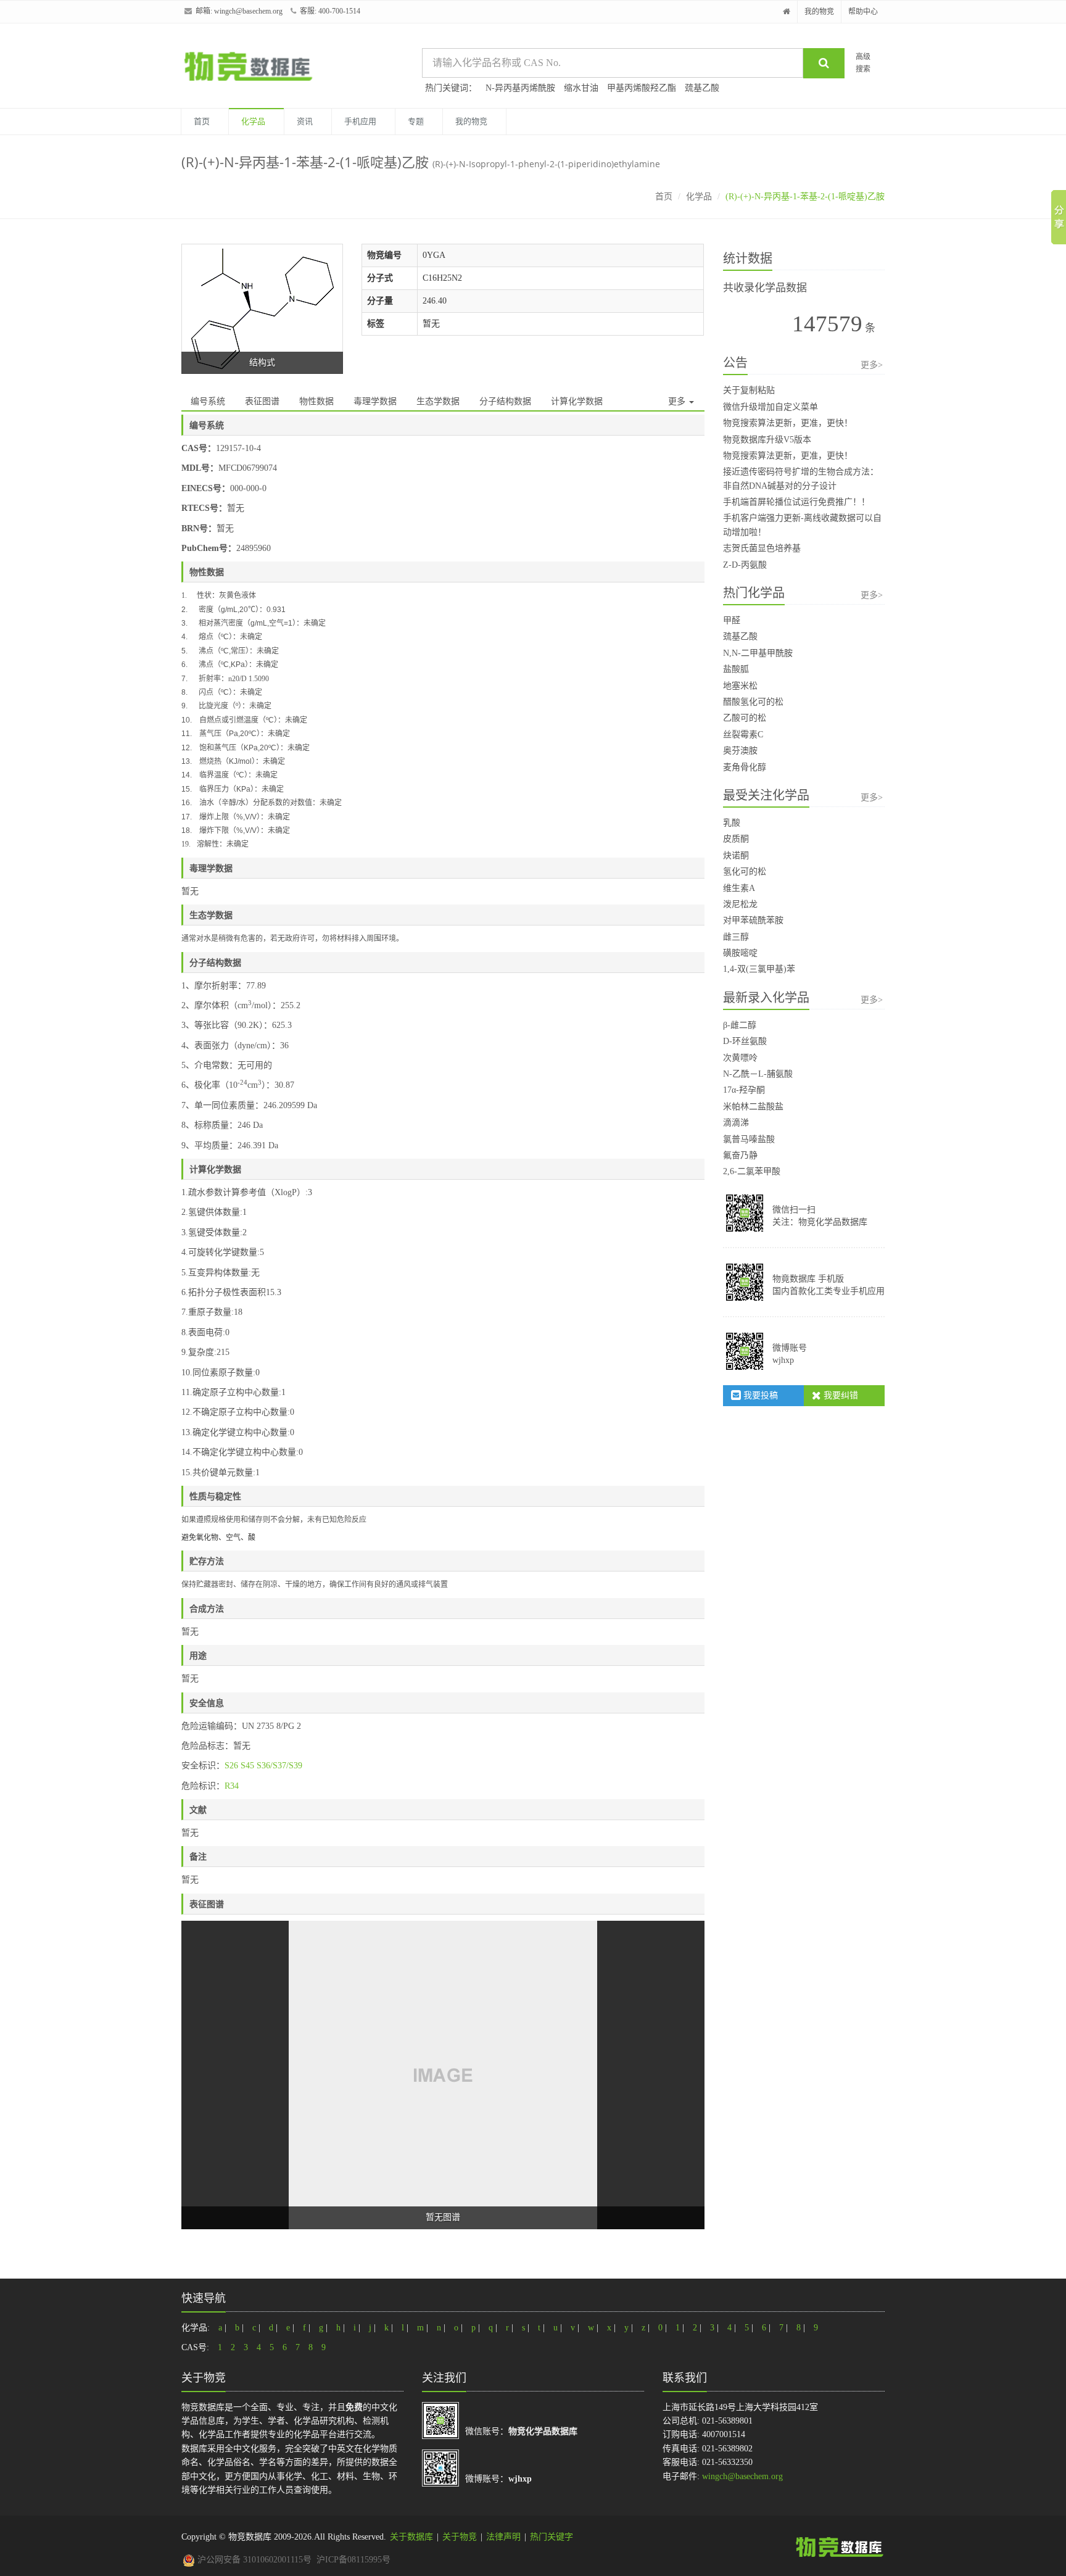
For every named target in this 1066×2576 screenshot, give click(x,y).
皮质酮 (736, 839)
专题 (416, 121)
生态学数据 (438, 401)
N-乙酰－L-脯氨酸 (758, 1074)
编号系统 (208, 401)
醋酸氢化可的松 (753, 702)
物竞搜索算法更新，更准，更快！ (788, 423)
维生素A (739, 888)
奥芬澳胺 (740, 751)
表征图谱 (262, 401)
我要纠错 (840, 1395)
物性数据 (316, 401)
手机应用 (360, 121)
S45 (247, 1766)
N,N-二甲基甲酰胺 (758, 653)
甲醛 (732, 620)
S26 (231, 1766)
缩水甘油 (581, 88)
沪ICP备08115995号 (353, 2560)
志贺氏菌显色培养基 (762, 548)
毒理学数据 (375, 401)
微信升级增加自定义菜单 (771, 407)
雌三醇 (736, 937)
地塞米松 (740, 686)
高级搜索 (863, 63)
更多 (678, 401)
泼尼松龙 (740, 904)
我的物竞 (819, 12)
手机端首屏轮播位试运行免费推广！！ (796, 502)
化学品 (253, 121)
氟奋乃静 (740, 1155)
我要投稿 (759, 1395)
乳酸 (732, 823)
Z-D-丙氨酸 (745, 565)
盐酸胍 (736, 669)
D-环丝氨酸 (745, 1041)
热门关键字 (552, 2537)
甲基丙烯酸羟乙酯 (642, 88)
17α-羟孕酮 (744, 1090)
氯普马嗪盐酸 (749, 1139)
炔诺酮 (736, 855)
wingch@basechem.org (248, 11)
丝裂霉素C (743, 735)
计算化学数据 (577, 401)
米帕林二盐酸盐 (753, 1107)
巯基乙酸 (702, 88)
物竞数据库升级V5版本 (767, 440)
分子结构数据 (505, 401)
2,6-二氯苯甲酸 (752, 1171)
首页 (202, 121)
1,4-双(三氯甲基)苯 (759, 969)
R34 (232, 1786)
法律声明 (503, 2537)
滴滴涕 (736, 1123)
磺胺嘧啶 (740, 953)
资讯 (305, 121)
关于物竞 (460, 2537)
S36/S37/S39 (279, 1766)
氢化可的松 (745, 872)
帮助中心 (863, 12)
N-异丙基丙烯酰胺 (520, 88)
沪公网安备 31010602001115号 (253, 2560)
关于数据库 (411, 2537)
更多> (872, 365)
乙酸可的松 (745, 718)
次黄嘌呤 (740, 1058)
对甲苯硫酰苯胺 (753, 920)
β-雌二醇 (740, 1025)
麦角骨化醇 (745, 767)
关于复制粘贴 (749, 390)
